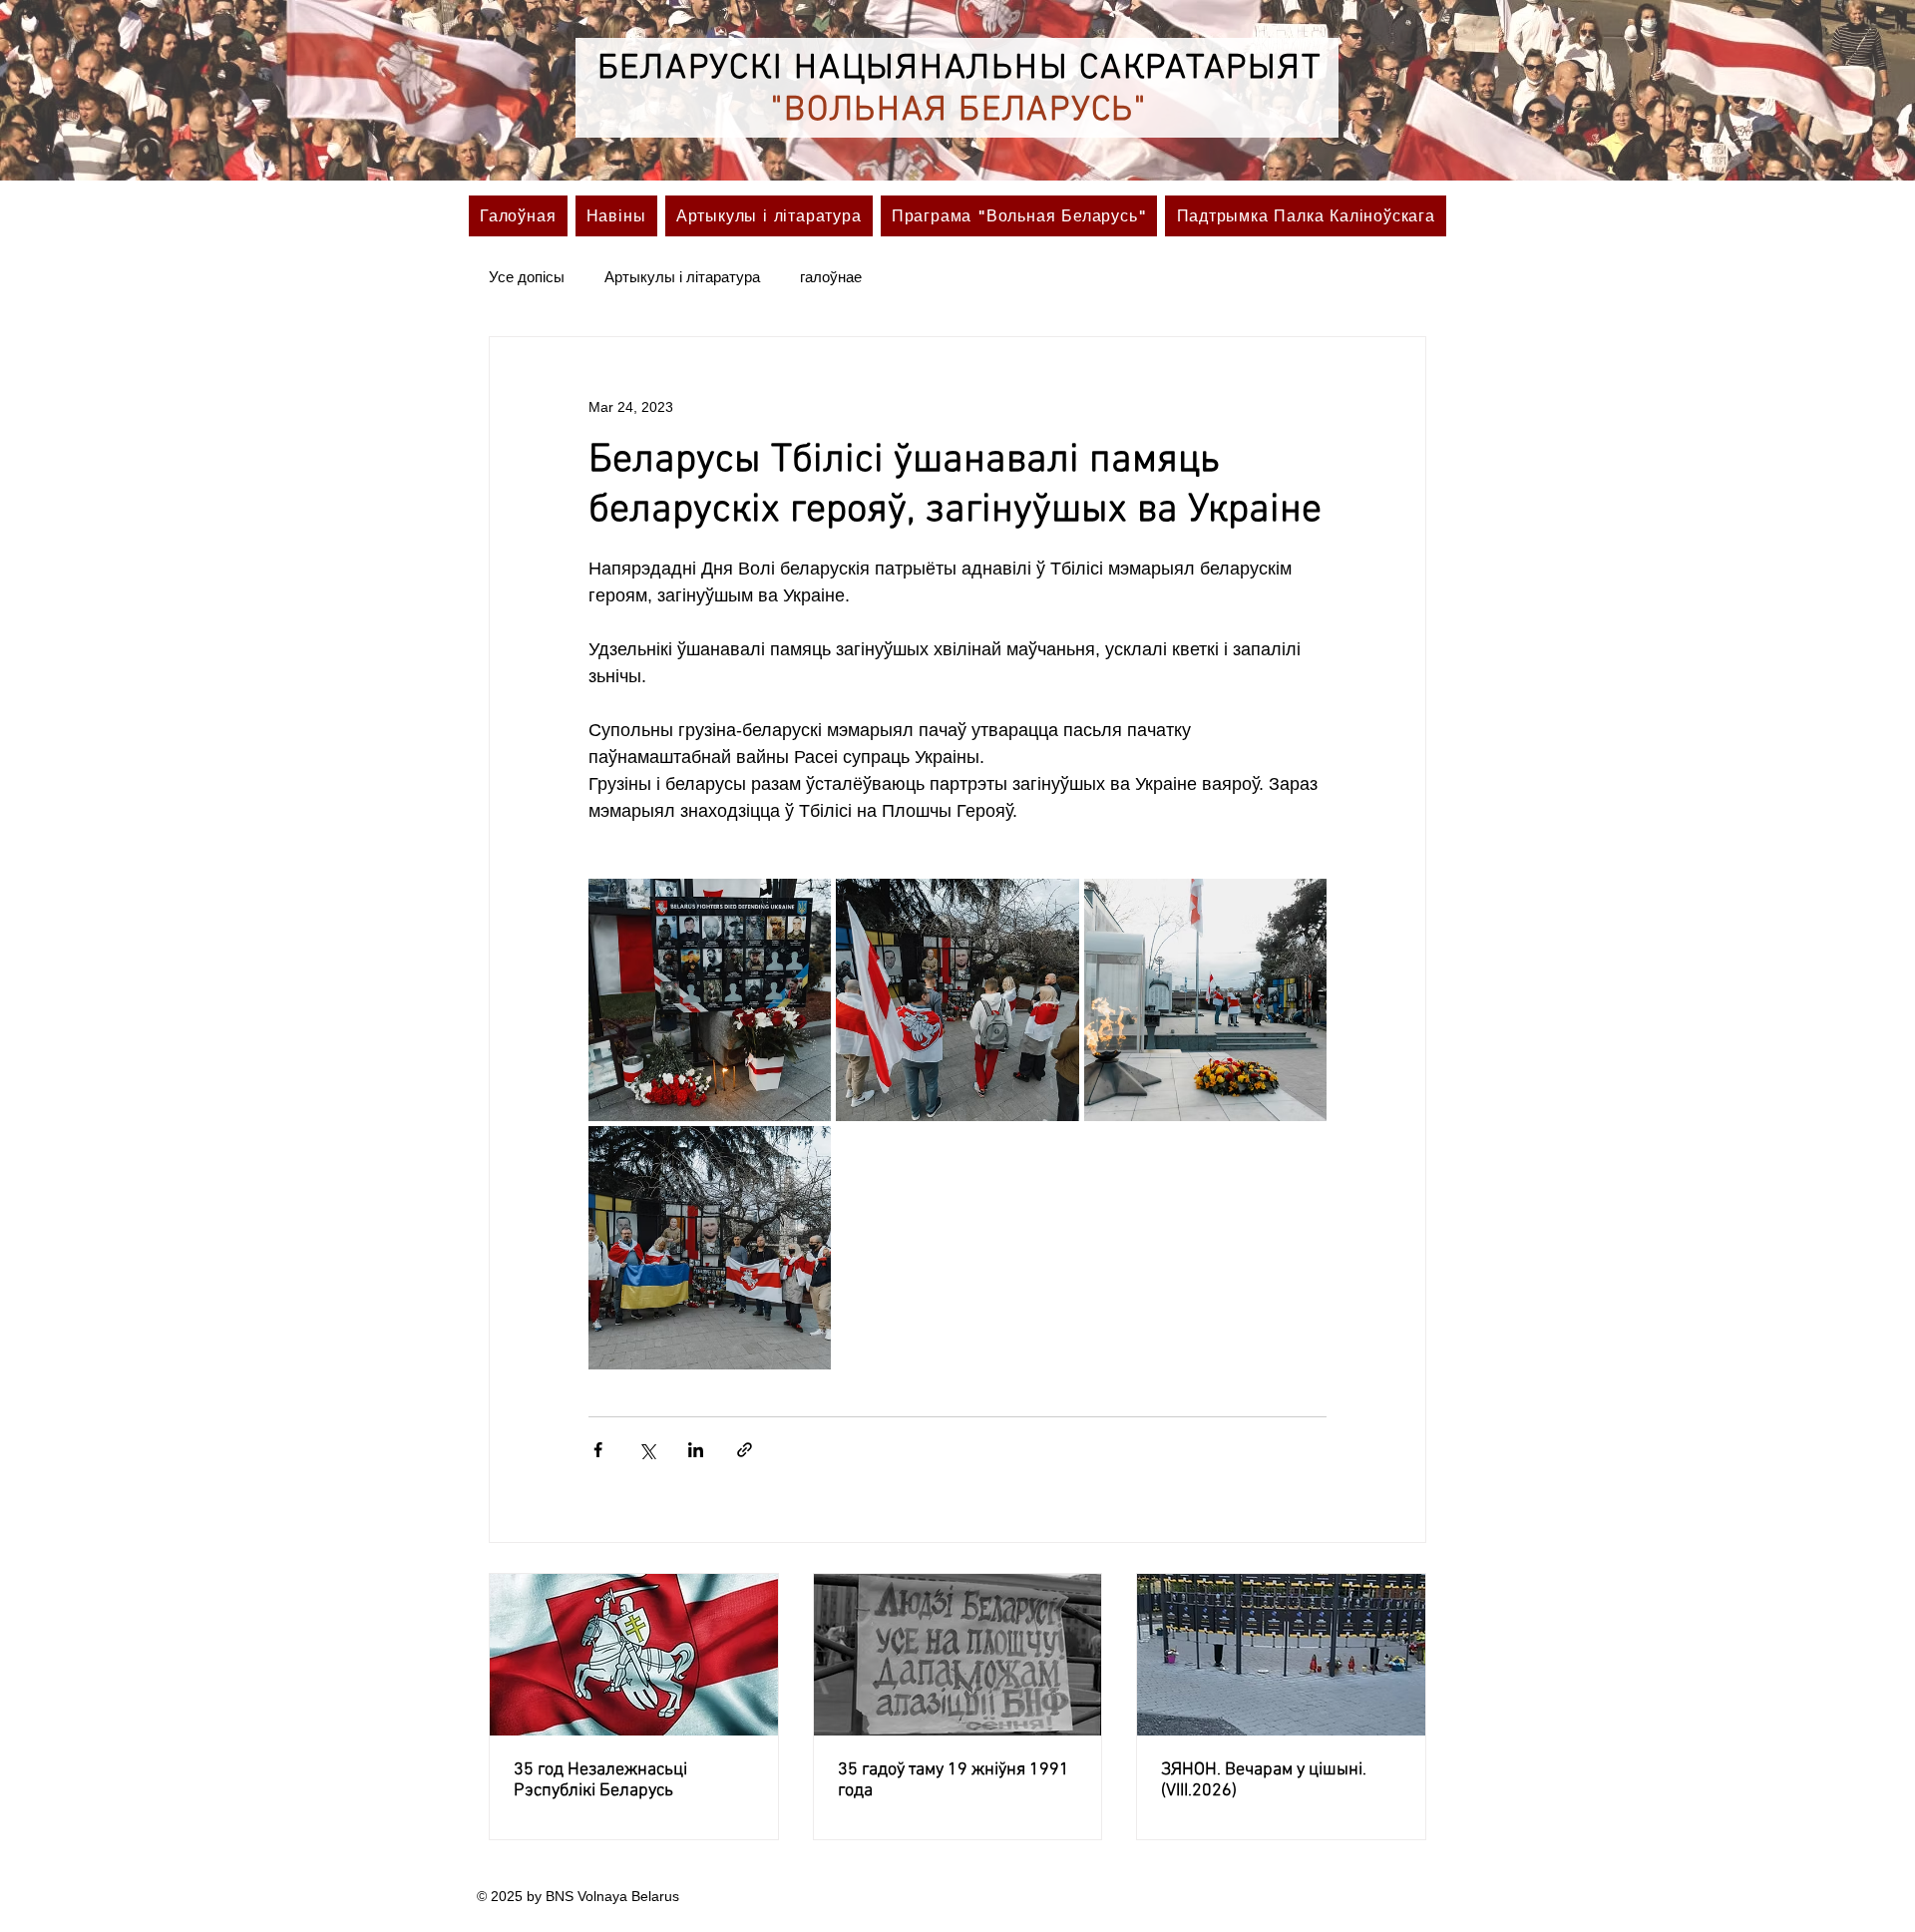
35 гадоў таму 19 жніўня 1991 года (954, 1780)
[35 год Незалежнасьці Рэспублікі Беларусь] (634, 1655)
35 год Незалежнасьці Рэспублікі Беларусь (600, 1780)
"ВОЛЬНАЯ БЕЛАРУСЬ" (959, 111)
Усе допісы (527, 277)
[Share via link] (745, 1450)
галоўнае (831, 277)
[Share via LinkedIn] (696, 1450)
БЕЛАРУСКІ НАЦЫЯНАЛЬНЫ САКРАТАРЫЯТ (959, 69)
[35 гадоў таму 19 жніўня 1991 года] (958, 1655)
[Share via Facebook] (598, 1450)
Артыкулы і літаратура (682, 277)
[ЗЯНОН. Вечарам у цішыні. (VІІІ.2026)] (1281, 1655)
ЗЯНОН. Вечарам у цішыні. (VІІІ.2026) (1264, 1780)
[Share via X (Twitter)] (647, 1450)
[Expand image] (710, 1000)
